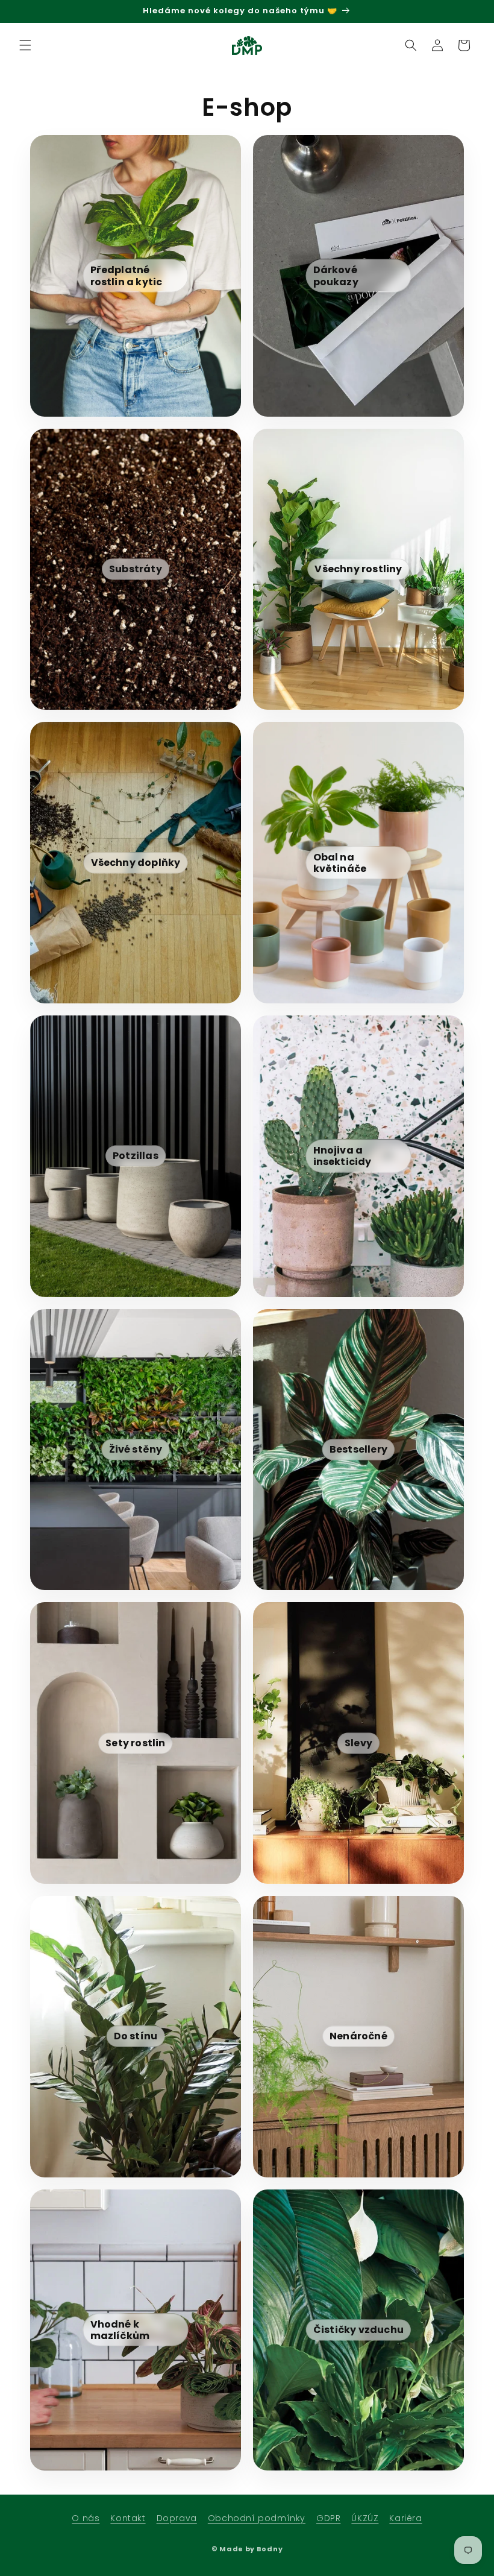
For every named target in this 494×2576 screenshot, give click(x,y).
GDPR (328, 2518)
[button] (25, 45)
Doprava (177, 2518)
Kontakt (128, 2518)
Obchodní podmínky (257, 2518)
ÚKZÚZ (365, 2518)
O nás (86, 2518)
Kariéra (405, 2518)
